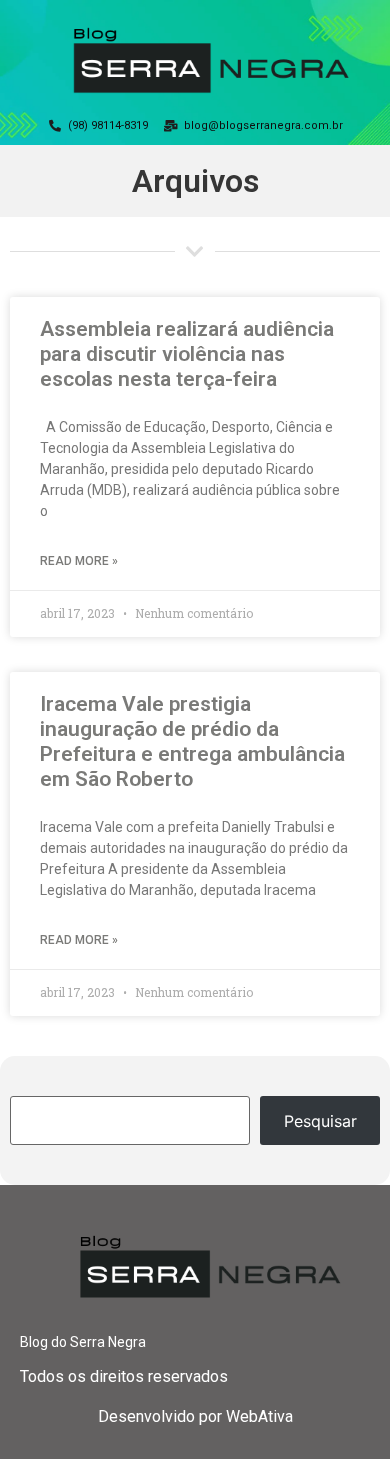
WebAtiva (259, 1416)
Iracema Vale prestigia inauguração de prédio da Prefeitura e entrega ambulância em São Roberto (192, 742)
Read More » (79, 561)
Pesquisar (320, 1121)
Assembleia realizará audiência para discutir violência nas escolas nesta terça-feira (187, 354)
